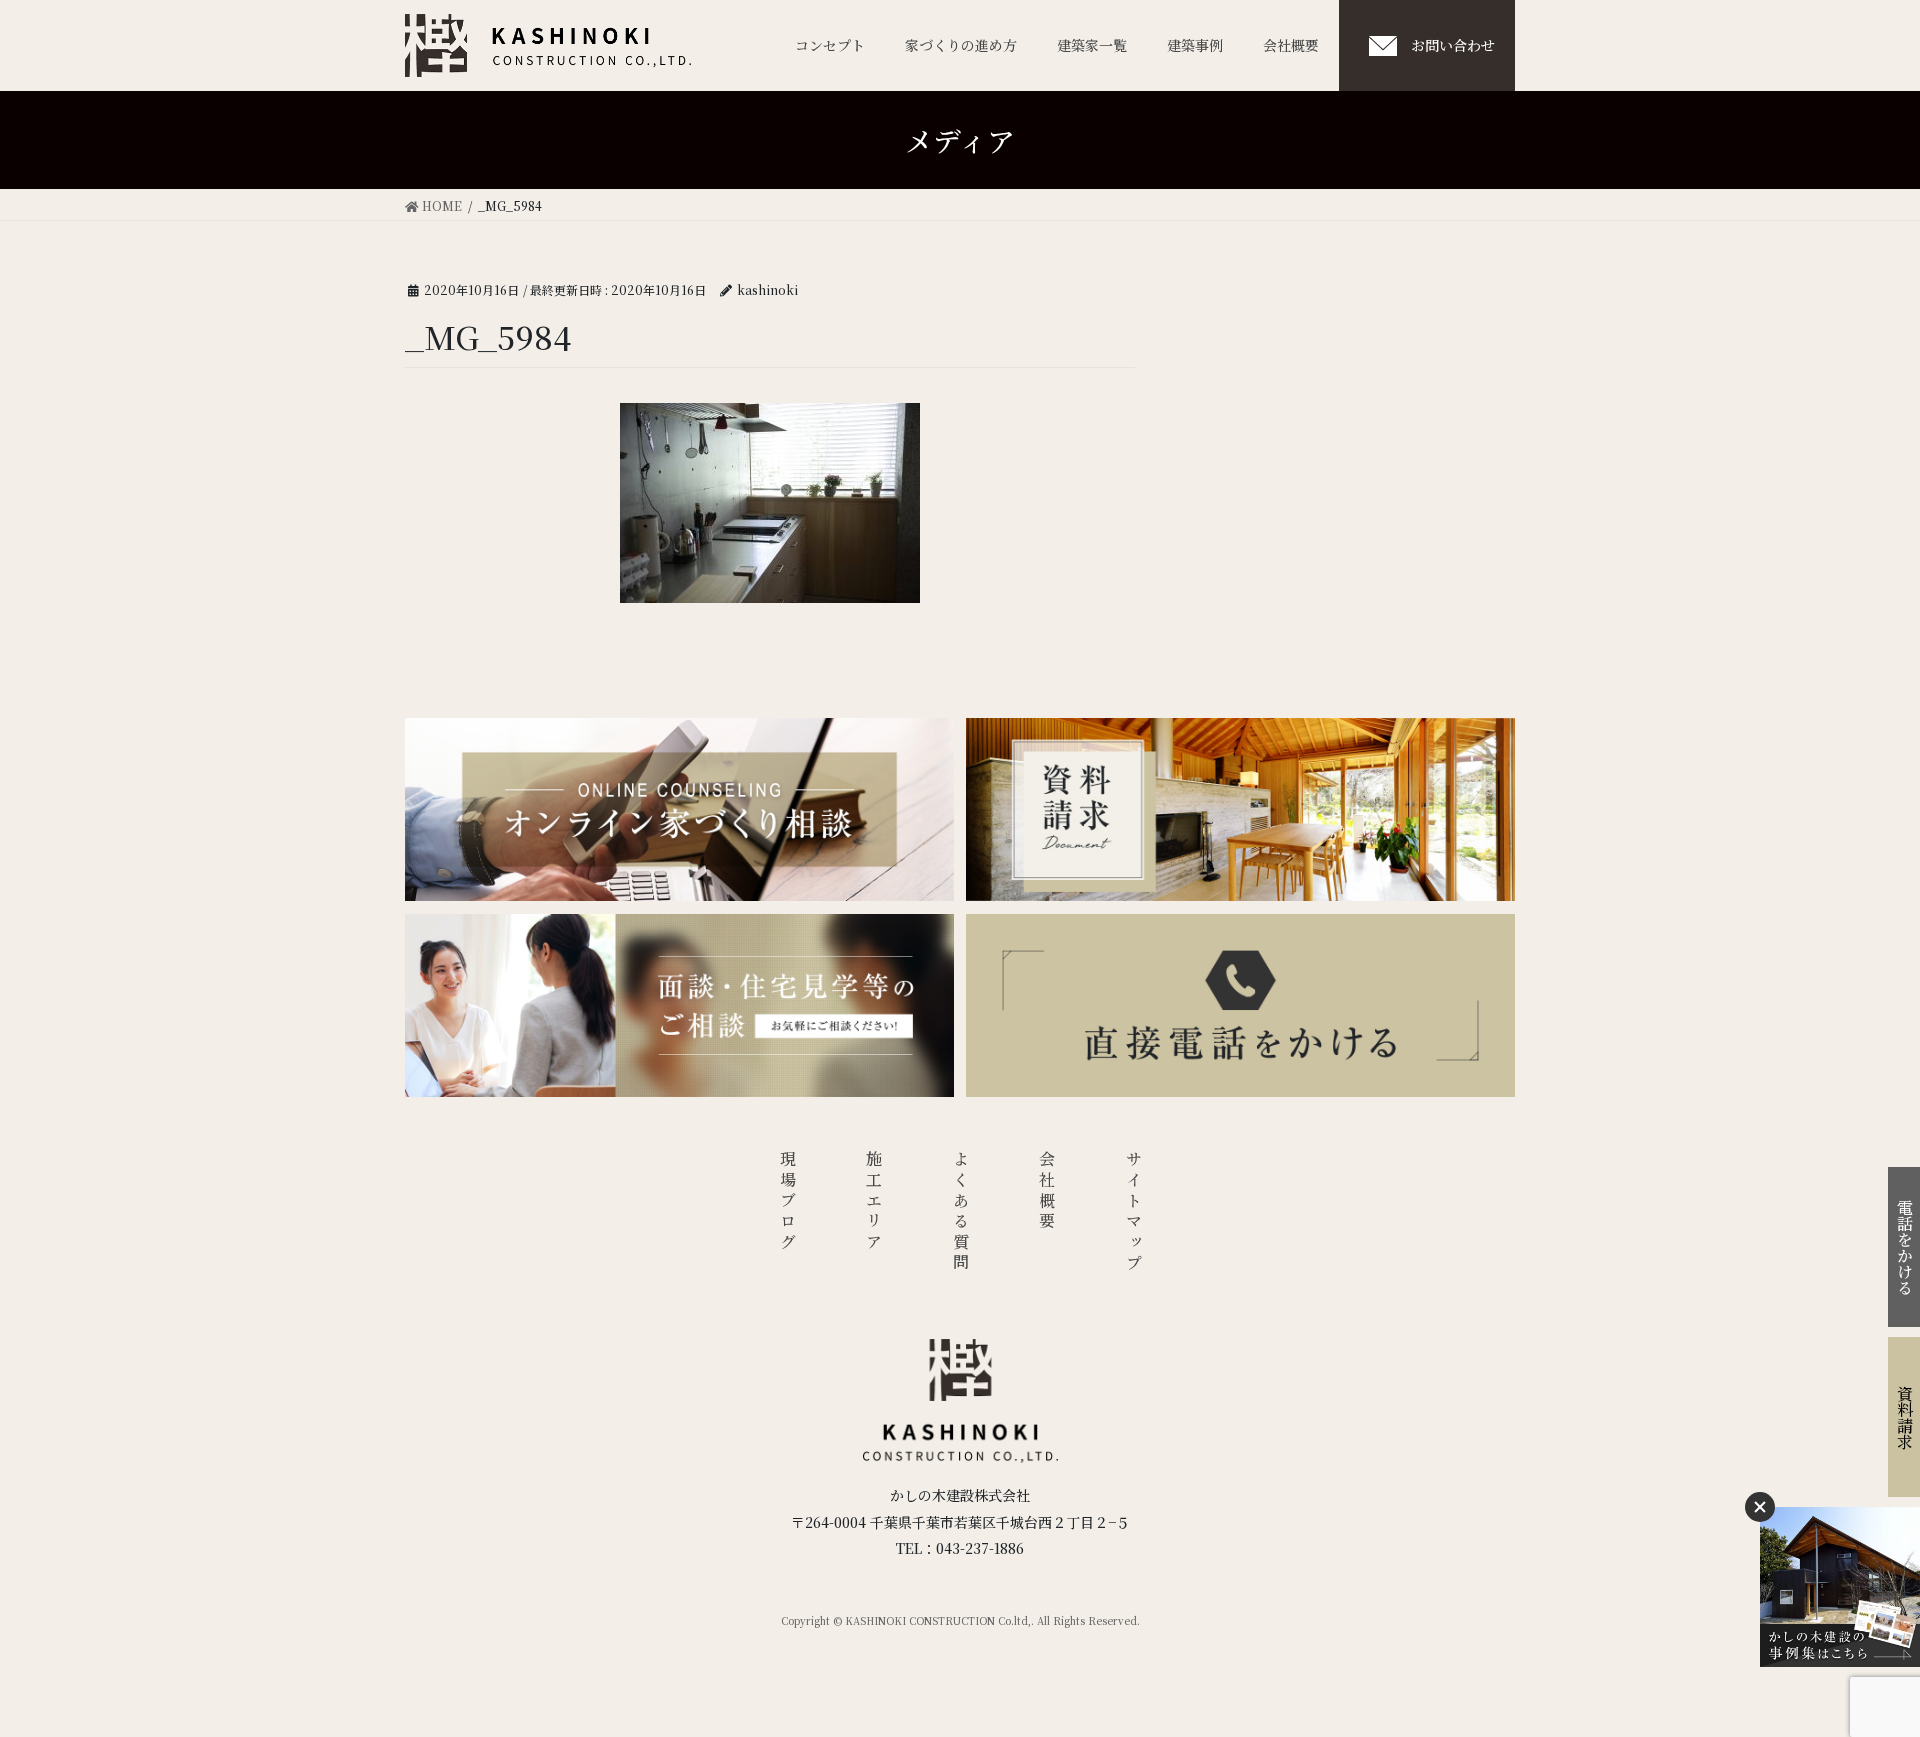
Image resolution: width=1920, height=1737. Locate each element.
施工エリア (874, 1202)
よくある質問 (960, 1212)
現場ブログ (787, 1202)
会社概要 (1047, 1191)
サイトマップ (1133, 1212)
